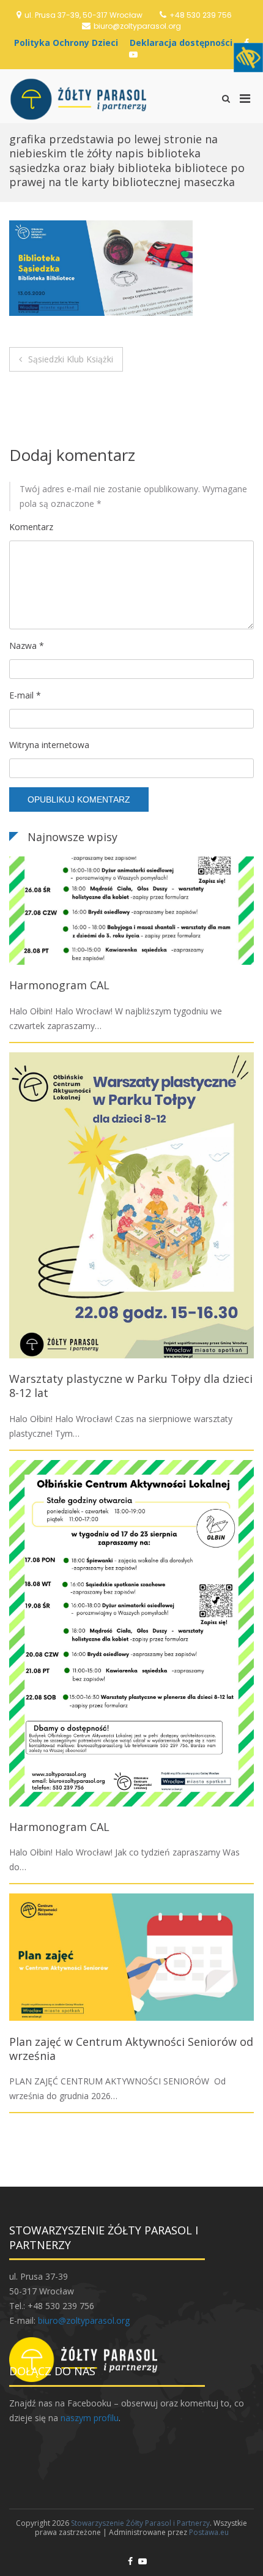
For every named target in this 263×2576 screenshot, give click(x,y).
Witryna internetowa (49, 745)
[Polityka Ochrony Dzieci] (69, 43)
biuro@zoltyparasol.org (137, 26)
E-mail (25, 695)
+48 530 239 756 (201, 15)
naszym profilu (90, 2418)
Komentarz (31, 527)
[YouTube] (133, 54)
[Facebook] (130, 2561)
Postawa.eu (209, 2532)
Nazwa (27, 646)
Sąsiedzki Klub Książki (71, 359)
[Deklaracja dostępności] (184, 43)
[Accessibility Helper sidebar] (248, 58)
